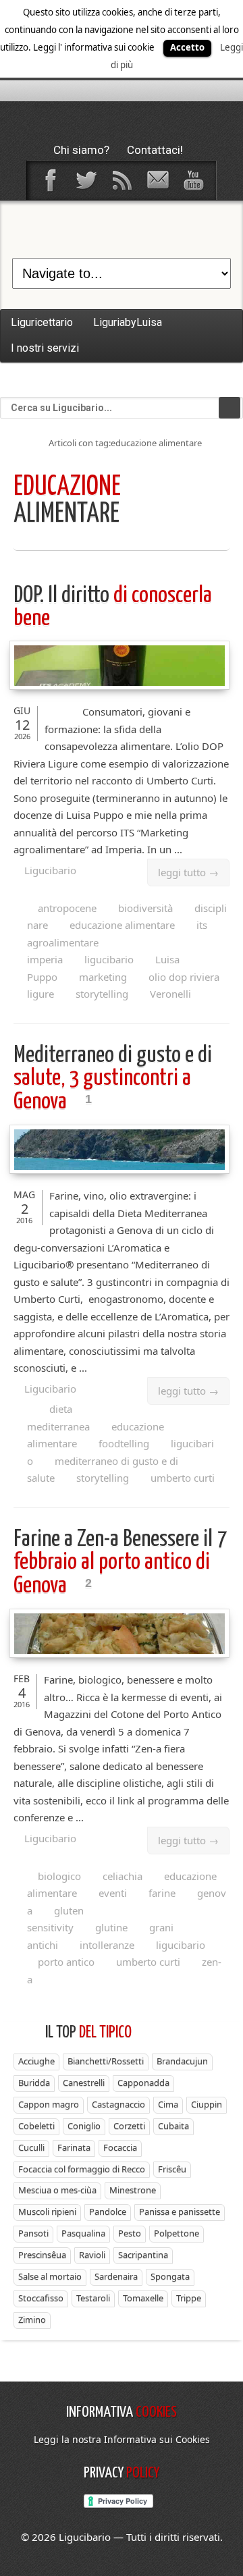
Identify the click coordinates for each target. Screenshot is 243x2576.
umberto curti (183, 1478)
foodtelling (124, 1443)
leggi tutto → (188, 872)
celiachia (123, 1876)
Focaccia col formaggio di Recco (82, 2169)
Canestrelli (84, 2083)
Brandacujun (182, 2061)
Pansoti (33, 2233)
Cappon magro (49, 2104)
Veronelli (170, 994)
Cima (168, 2104)
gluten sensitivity (55, 1919)
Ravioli (92, 2255)
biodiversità (145, 908)
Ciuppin (207, 2104)
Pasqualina (83, 2233)
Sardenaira (116, 2276)
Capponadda (143, 2083)
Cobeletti (36, 2126)
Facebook (50, 180)
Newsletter (157, 180)
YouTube (193, 180)
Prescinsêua (42, 2255)
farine (162, 1893)
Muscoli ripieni (47, 2211)
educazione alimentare (122, 925)
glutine (111, 1927)
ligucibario (109, 959)
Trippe (189, 2298)
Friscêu (172, 2169)
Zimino (32, 2319)
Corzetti (129, 2126)
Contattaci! (155, 150)
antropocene (67, 908)
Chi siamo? (81, 150)
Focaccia (120, 2147)
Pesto (130, 2233)
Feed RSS (122, 180)
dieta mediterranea (58, 1418)
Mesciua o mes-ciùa (57, 2190)
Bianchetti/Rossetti (106, 2061)
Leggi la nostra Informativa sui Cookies (122, 2439)
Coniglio (84, 2126)
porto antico (66, 1962)
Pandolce (108, 2211)
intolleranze (107, 1945)
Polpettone (177, 2233)
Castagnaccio (118, 2104)
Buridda (34, 2083)
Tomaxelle (143, 2298)
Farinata (74, 2147)
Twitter (86, 180)
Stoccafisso (41, 2298)
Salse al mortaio (50, 2276)
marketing (103, 977)
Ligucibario (50, 870)
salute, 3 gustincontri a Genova (113, 1079)
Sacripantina (143, 2255)
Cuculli (31, 2147)
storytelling (102, 994)
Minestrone (133, 2190)
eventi (113, 1893)
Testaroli (93, 2298)
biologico (59, 1876)
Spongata (170, 2276)
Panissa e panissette (180, 2211)
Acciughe (36, 2061)
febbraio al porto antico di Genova (120, 1563)
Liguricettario (42, 322)
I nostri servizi (45, 348)
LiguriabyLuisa (128, 322)
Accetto (187, 47)
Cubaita (173, 2126)
